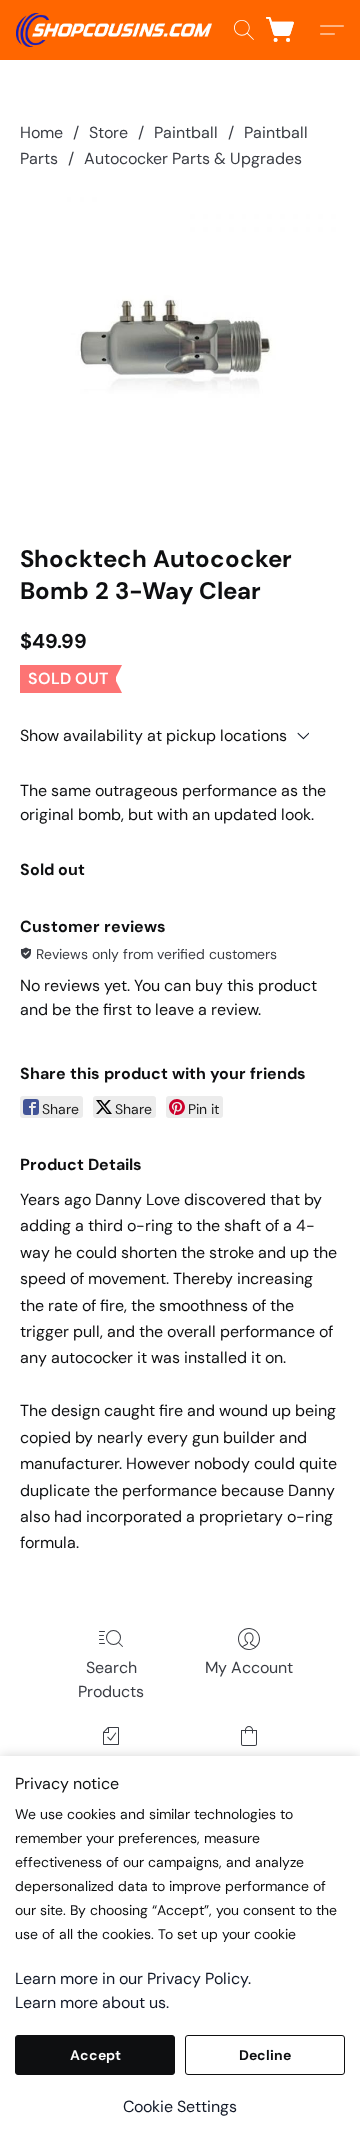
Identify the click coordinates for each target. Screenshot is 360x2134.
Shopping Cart (248, 1764)
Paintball (186, 132)
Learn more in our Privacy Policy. (133, 1978)
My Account (249, 1667)
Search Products (111, 1679)
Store (108, 132)
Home (41, 132)
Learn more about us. (92, 2002)
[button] (119, 30)
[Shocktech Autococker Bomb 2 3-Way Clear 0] (180, 353)
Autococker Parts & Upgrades (193, 158)
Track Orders (111, 1764)
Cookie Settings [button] (180, 2106)
